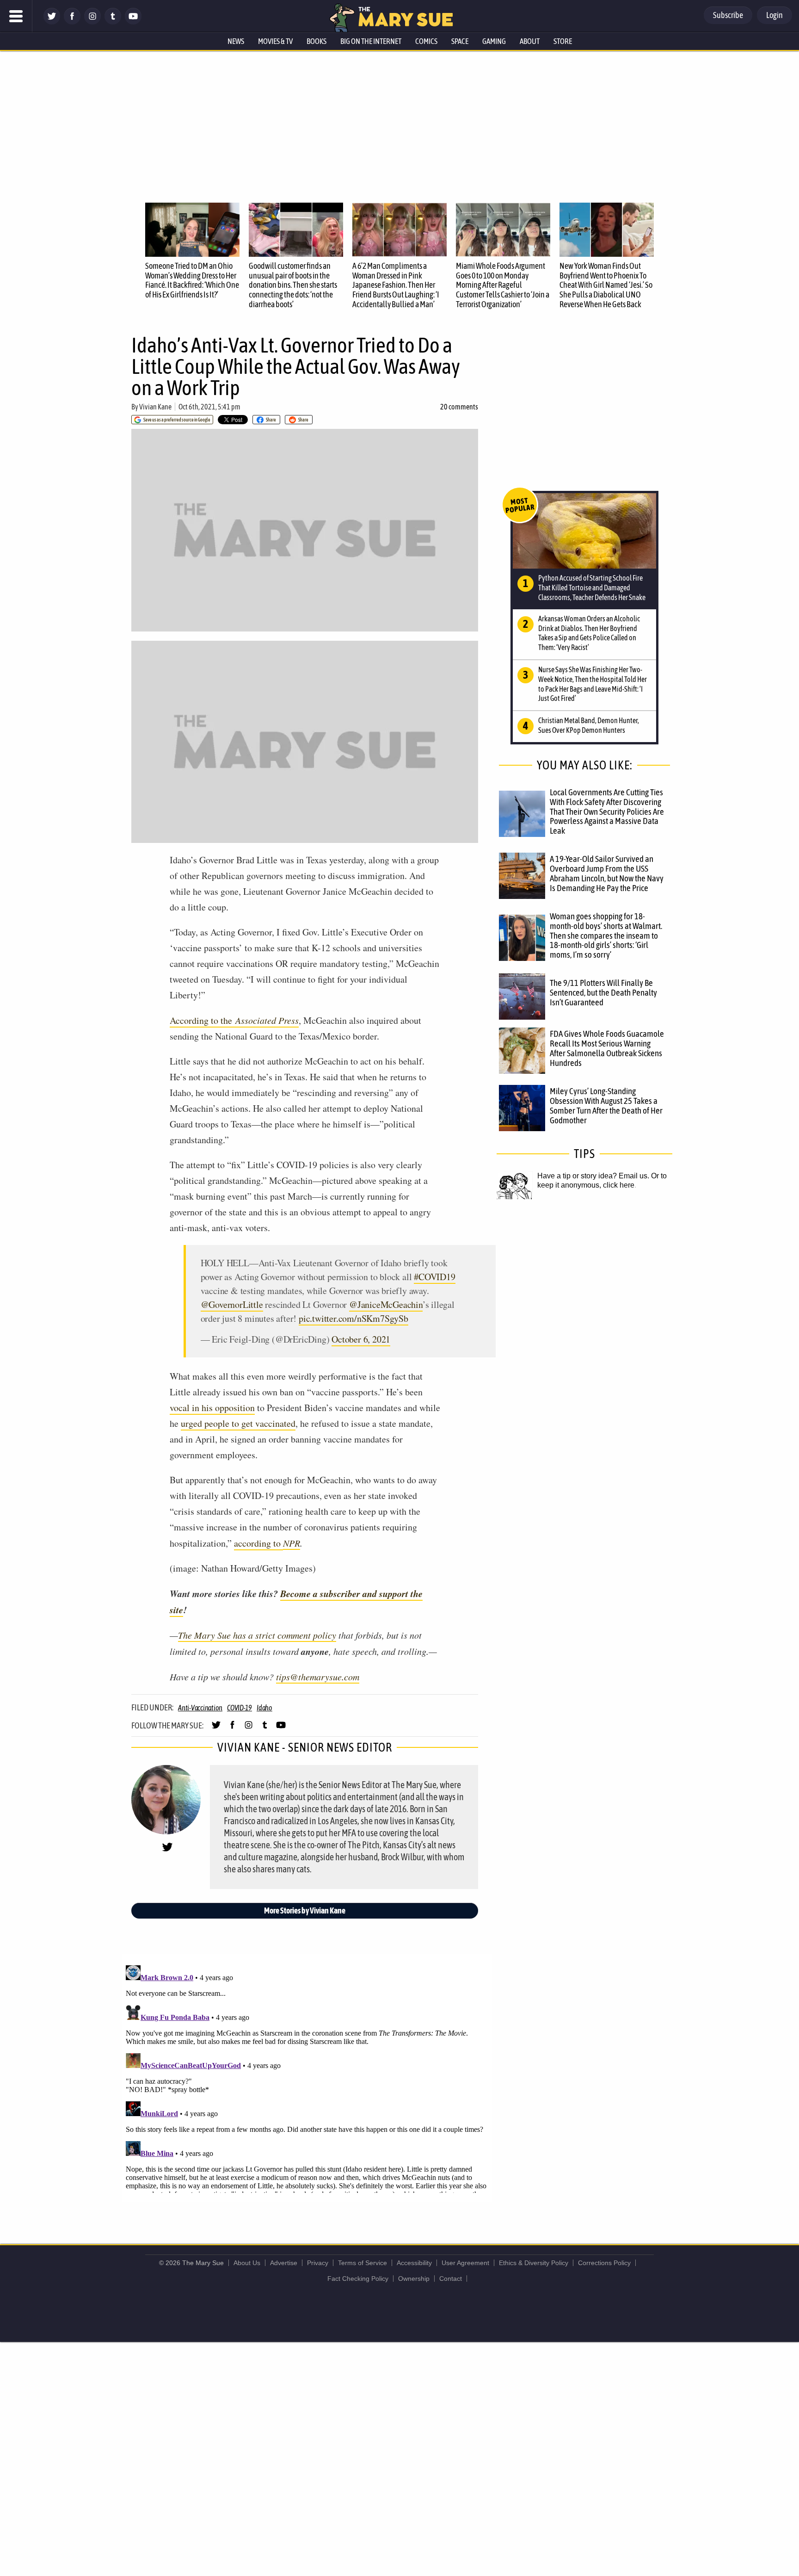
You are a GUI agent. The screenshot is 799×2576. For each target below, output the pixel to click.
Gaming (494, 41)
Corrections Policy (604, 2263)
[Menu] (16, 16)
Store (563, 41)
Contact (451, 2279)
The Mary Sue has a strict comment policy (257, 1635)
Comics (426, 41)
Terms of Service (363, 2263)
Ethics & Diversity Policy (534, 2263)
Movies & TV (275, 41)
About (530, 41)
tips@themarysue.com (318, 1677)
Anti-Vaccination (200, 1708)
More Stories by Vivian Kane (305, 1910)
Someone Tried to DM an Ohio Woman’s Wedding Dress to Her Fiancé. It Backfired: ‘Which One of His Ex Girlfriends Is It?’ (192, 280)
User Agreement (465, 2263)
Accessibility (414, 2263)
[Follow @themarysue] (52, 22)
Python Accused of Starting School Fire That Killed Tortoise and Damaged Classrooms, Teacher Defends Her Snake (592, 588)
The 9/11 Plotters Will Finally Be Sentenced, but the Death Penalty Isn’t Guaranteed (603, 992)
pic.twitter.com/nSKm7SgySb (353, 1318)
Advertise (284, 2263)
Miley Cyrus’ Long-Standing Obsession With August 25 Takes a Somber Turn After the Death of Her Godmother (606, 1105)
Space (460, 41)
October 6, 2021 (361, 1339)
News (236, 41)
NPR (292, 1543)
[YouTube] (133, 22)
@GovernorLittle (232, 1304)
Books (317, 41)
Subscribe (728, 15)
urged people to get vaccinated (238, 1423)
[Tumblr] (113, 22)
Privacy (318, 2263)
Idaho (264, 1708)
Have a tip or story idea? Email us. (593, 1176)
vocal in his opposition (212, 1408)
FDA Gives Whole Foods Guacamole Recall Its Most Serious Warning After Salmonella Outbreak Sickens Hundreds (607, 1048)
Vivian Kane (155, 407)
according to (258, 1543)
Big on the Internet (371, 41)
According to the (234, 1020)
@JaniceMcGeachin (386, 1304)
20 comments (459, 407)
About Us (247, 2263)
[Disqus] (307, 2077)
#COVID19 (434, 1277)
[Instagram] (92, 22)
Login (774, 15)
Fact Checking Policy (358, 2279)
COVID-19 (240, 1708)
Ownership (414, 2279)
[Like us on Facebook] (72, 22)
